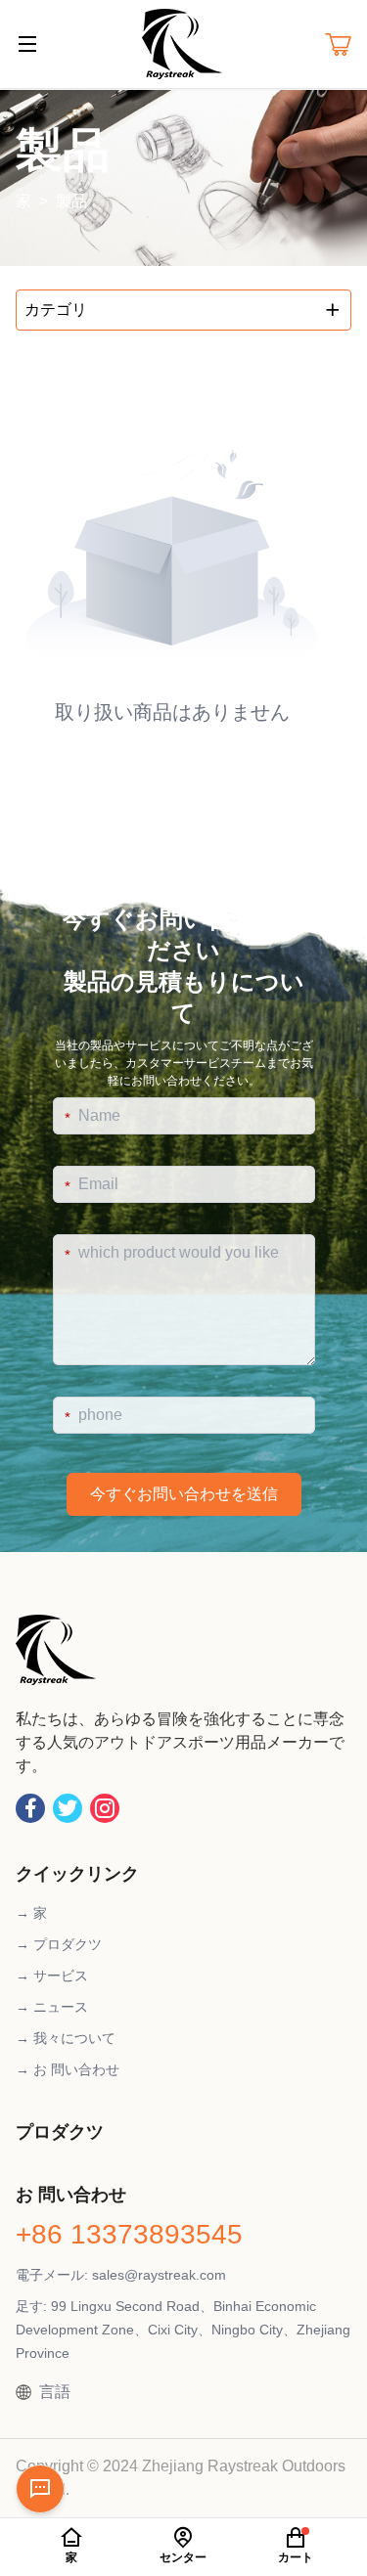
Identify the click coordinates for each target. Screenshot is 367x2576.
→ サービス (52, 1976)
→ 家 (31, 1913)
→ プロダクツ (59, 1944)
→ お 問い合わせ (68, 2069)
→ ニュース (52, 2007)
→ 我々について (66, 2038)
